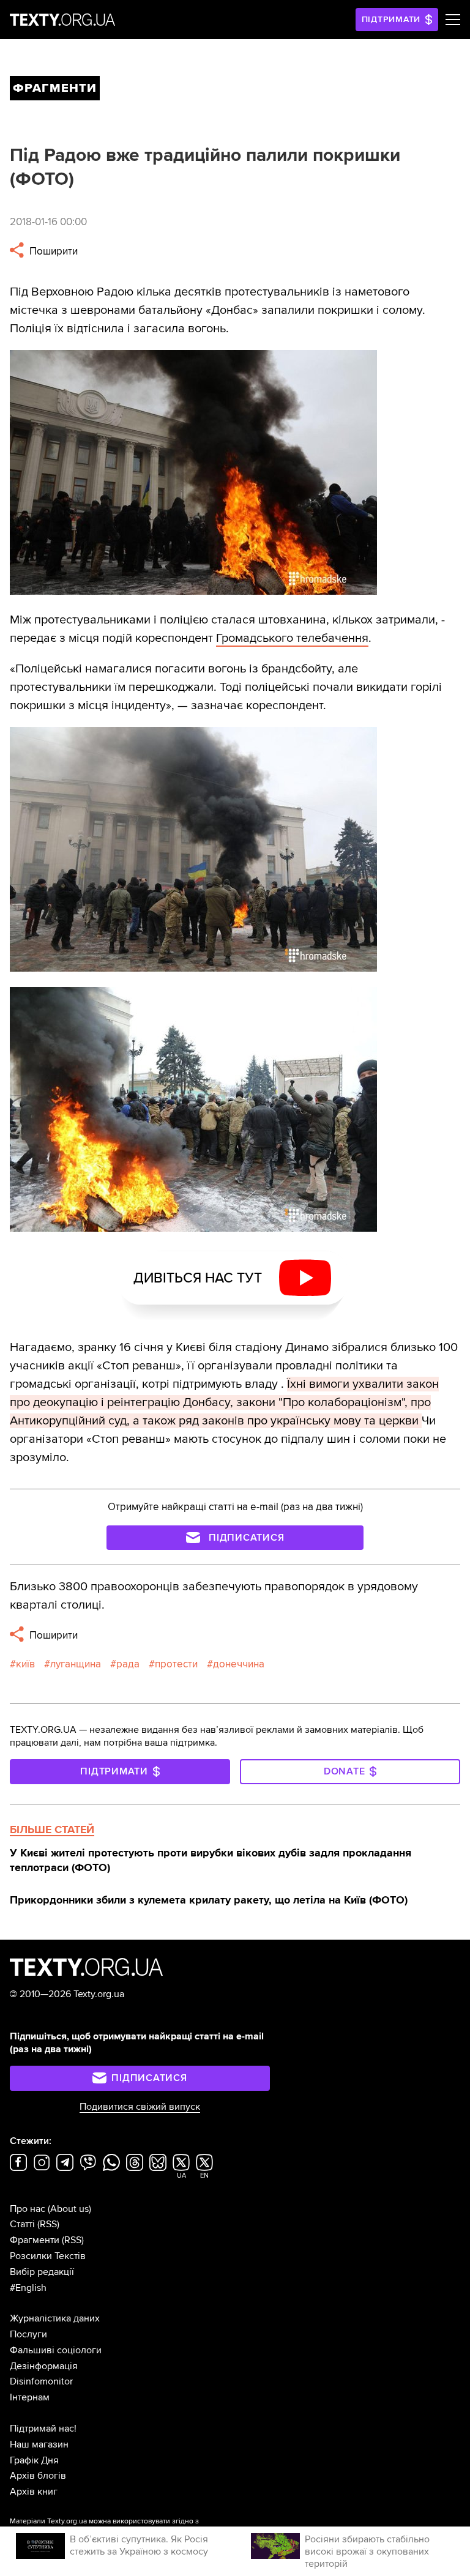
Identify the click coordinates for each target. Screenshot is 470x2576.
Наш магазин (39, 2444)
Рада (128, 1664)
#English (28, 2288)
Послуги (28, 2334)
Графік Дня (34, 2460)
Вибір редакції (42, 2272)
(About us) (69, 2209)
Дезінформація (44, 2366)
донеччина (239, 1664)
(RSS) (48, 2224)
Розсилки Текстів (48, 2256)
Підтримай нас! (43, 2429)
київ (25, 1664)
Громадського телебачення (292, 638)
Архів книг (34, 2492)
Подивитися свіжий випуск (140, 2107)
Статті (22, 2224)
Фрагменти (35, 2240)
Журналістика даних (55, 2318)
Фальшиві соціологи (56, 2350)
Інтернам (30, 2397)
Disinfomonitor (41, 2381)
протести (176, 1664)
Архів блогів (38, 2476)
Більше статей (52, 1830)
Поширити (52, 251)
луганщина (76, 1664)
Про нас (28, 2209)
